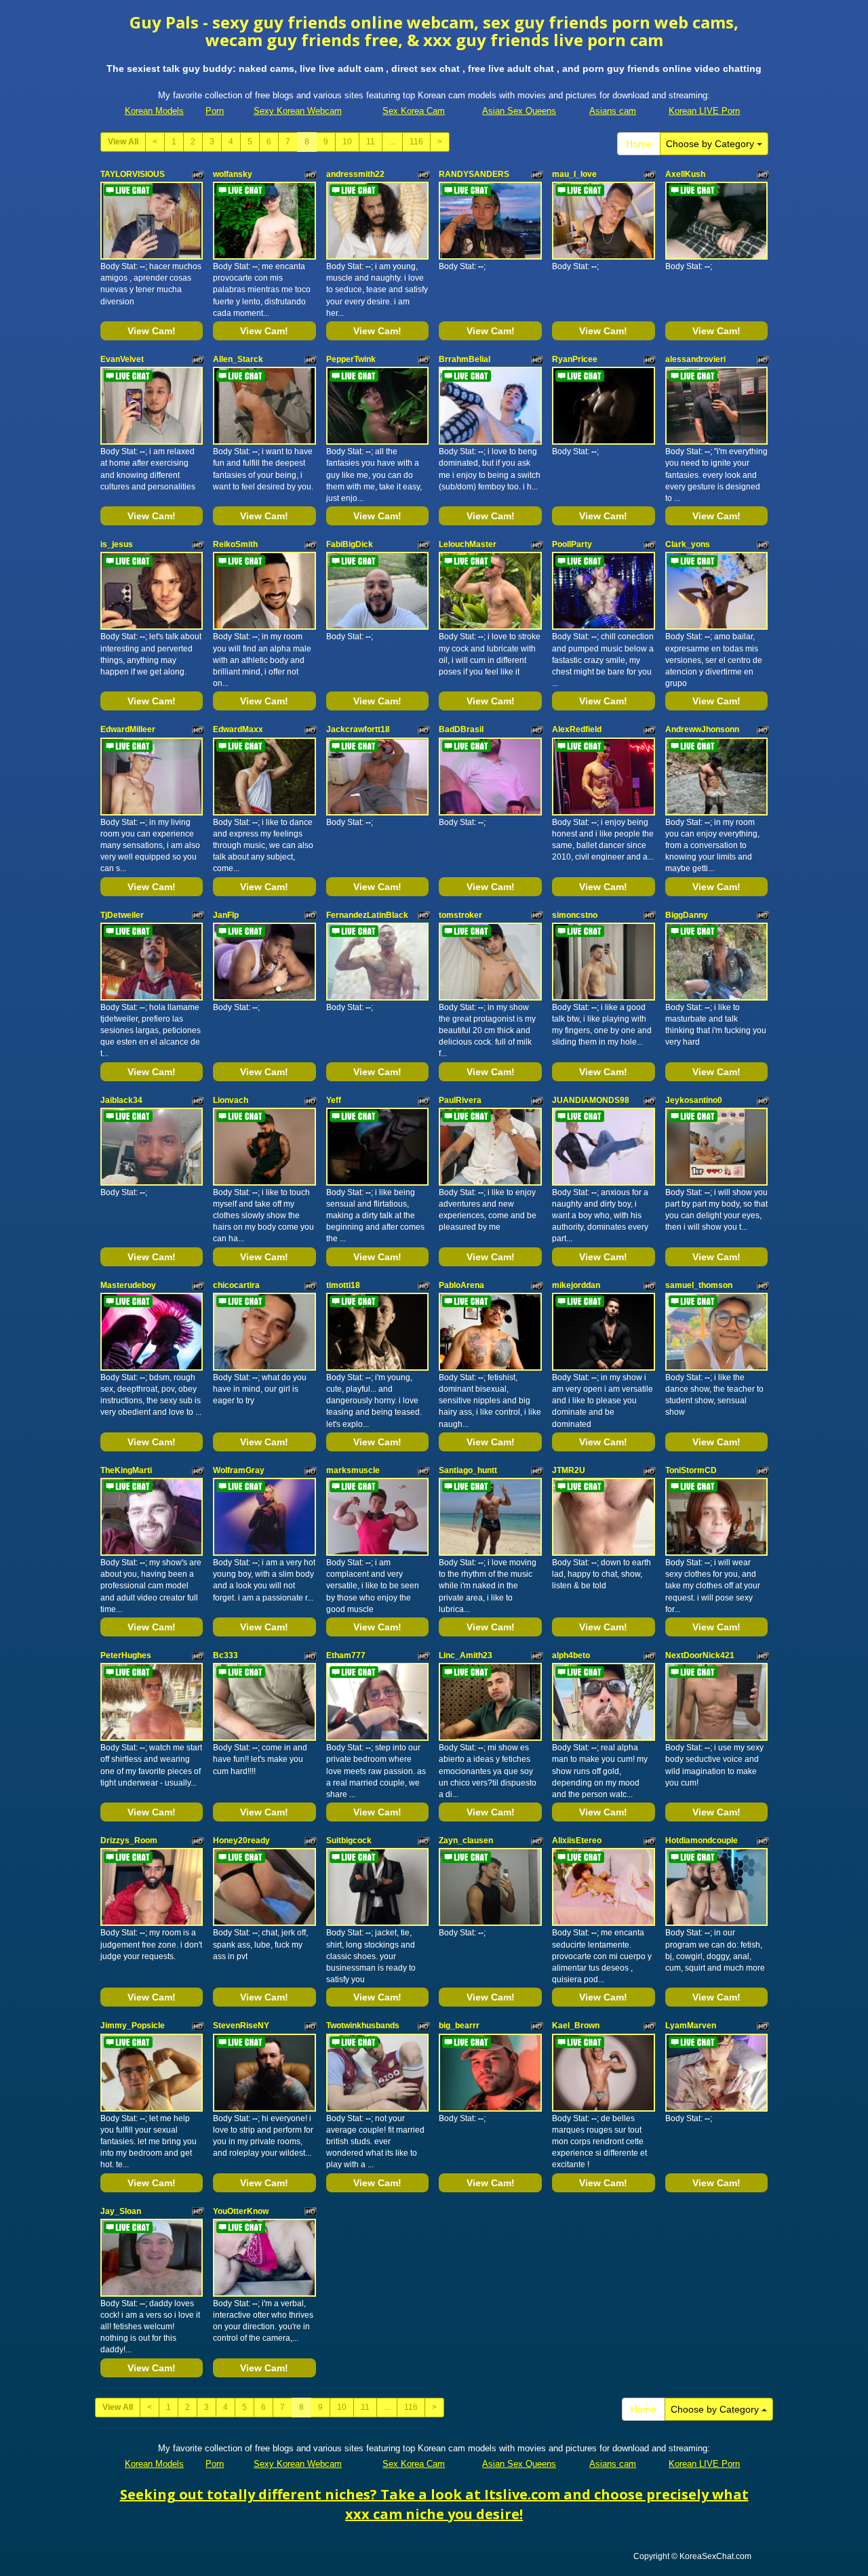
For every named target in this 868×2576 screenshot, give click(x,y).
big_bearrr (459, 2026)
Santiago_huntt (468, 1470)
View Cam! (152, 331)
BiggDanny (687, 915)
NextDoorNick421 (700, 1655)
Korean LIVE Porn (704, 111)
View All (123, 142)
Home (639, 144)
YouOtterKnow (241, 2211)
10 (347, 142)
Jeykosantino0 (694, 1100)
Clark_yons (688, 544)
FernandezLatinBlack (367, 915)
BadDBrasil (461, 729)
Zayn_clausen (466, 1840)
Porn (215, 111)
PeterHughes (126, 1655)
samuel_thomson (699, 1285)
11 (371, 142)
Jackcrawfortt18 (358, 729)
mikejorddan (576, 1285)
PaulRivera (460, 1100)
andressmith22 (355, 174)
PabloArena (461, 1285)
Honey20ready (241, 1840)
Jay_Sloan (121, 2211)
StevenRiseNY (241, 2026)
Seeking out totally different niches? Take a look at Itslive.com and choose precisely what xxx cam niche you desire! (434, 2504)
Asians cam (613, 111)
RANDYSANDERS (474, 174)
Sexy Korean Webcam (298, 111)
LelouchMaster (468, 544)
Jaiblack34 (121, 1100)
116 (416, 142)
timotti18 (343, 1285)
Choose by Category (711, 144)
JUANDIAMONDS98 (591, 1100)
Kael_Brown (576, 2026)
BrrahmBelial (465, 359)
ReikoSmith (235, 544)
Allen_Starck (238, 359)
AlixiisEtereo (577, 1840)
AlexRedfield (577, 729)
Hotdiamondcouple (702, 1840)
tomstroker (460, 915)
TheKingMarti (126, 1470)
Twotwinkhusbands (363, 2026)
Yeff (334, 1100)
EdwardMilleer (128, 729)
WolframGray (239, 1470)
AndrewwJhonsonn (702, 729)
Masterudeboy (128, 1285)
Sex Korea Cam (414, 111)
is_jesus (117, 544)
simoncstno (575, 915)
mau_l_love (574, 174)
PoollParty (572, 544)
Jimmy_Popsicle (133, 2026)
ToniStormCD (691, 1470)
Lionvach (231, 1100)
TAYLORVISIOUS (133, 174)
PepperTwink (351, 359)
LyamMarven (691, 2026)
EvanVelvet (122, 359)
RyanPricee (575, 359)
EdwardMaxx (238, 729)
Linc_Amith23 (466, 1655)
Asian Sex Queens (519, 111)
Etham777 (346, 1655)
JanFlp (226, 915)
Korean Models (154, 111)
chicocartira (236, 1285)
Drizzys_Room (129, 1840)
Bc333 (225, 1655)
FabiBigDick (350, 544)
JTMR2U (569, 1470)
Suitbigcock (349, 1840)
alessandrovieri (695, 359)
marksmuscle (353, 1470)
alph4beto (571, 1655)
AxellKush (685, 174)
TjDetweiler (122, 915)
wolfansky (233, 174)
